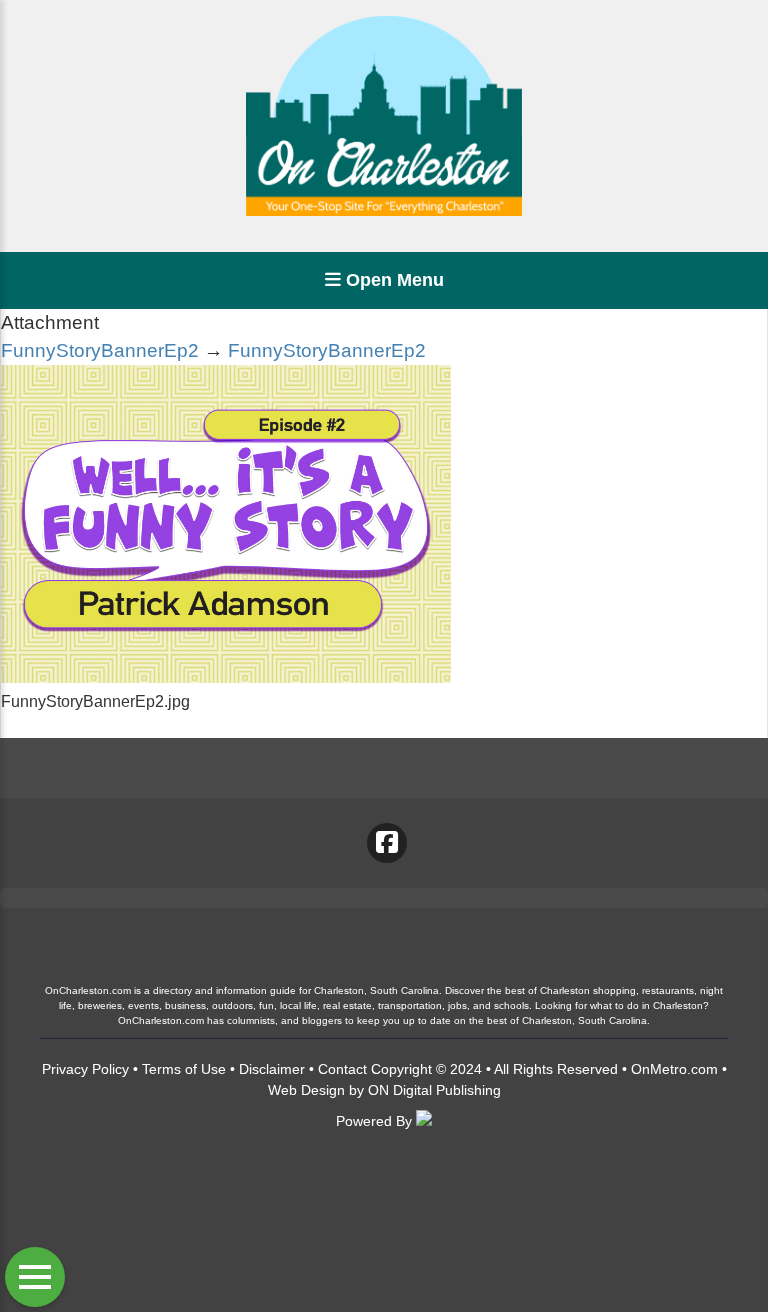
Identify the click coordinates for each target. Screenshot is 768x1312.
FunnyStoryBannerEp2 (100, 350)
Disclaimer (272, 1069)
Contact (342, 1069)
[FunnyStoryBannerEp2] (226, 677)
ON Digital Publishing (434, 1090)
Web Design (306, 1090)
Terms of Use (184, 1069)
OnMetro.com (674, 1069)
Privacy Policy (85, 1069)
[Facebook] (387, 843)
